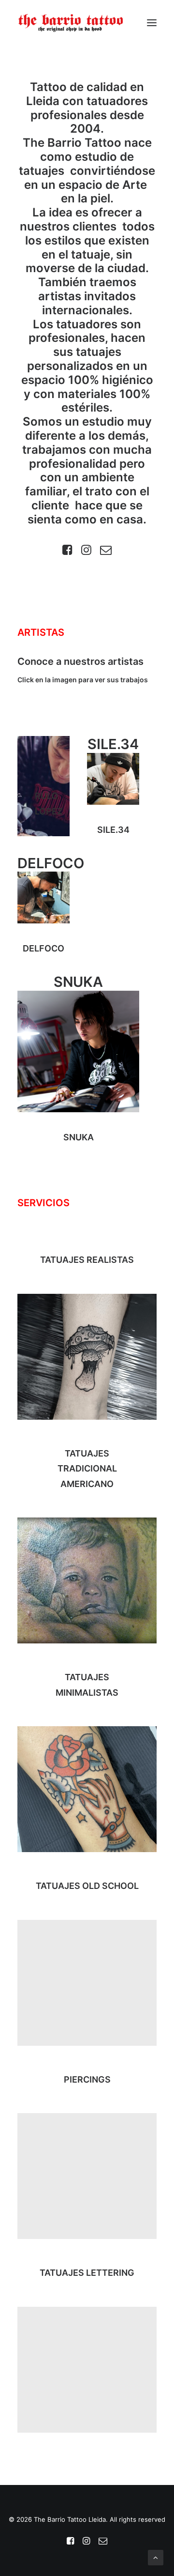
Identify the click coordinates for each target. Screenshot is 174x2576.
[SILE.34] (113, 779)
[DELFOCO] (43, 897)
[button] (152, 23)
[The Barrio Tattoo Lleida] (71, 23)
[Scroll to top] (156, 2557)
